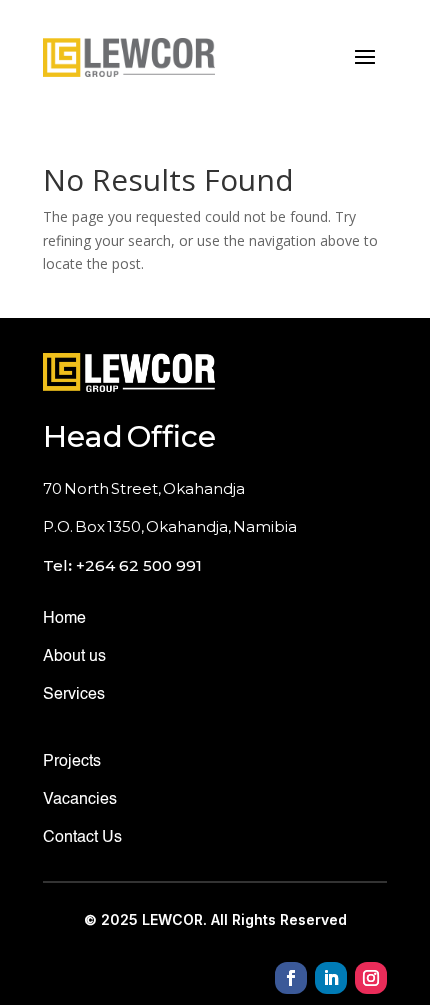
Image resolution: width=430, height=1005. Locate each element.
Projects (72, 762)
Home (64, 619)
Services (74, 695)
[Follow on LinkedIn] (331, 978)
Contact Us (82, 838)
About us (74, 657)
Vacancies (80, 800)
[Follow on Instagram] (371, 978)
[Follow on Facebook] (291, 978)
